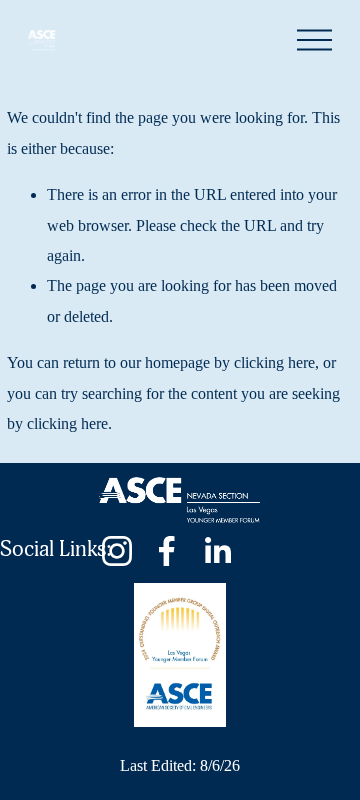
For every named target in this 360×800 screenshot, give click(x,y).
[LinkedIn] (217, 551)
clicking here (274, 362)
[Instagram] (117, 551)
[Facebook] (167, 551)
